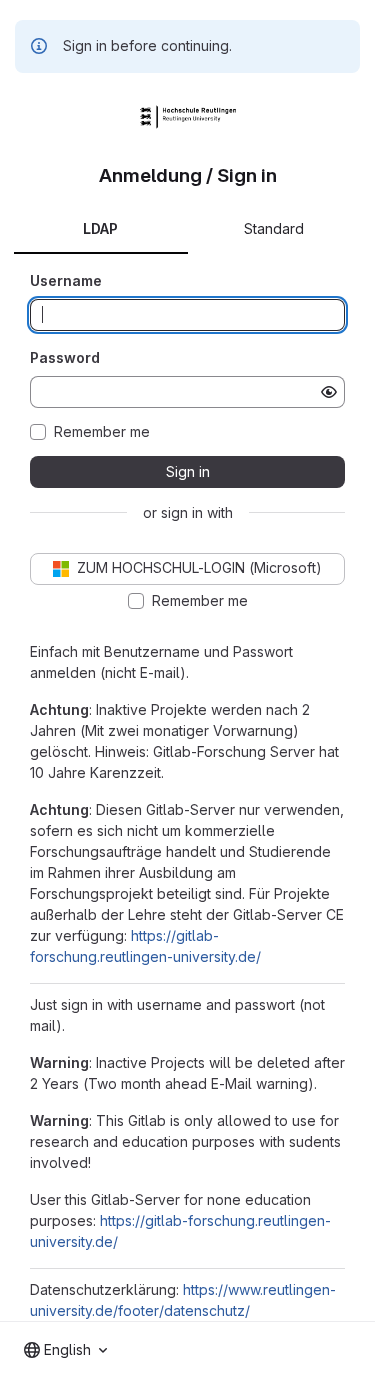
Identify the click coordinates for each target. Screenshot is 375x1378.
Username (66, 280)
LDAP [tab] (100, 228)
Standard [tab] (274, 228)
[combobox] (65, 1350)
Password (65, 357)
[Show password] (329, 392)
